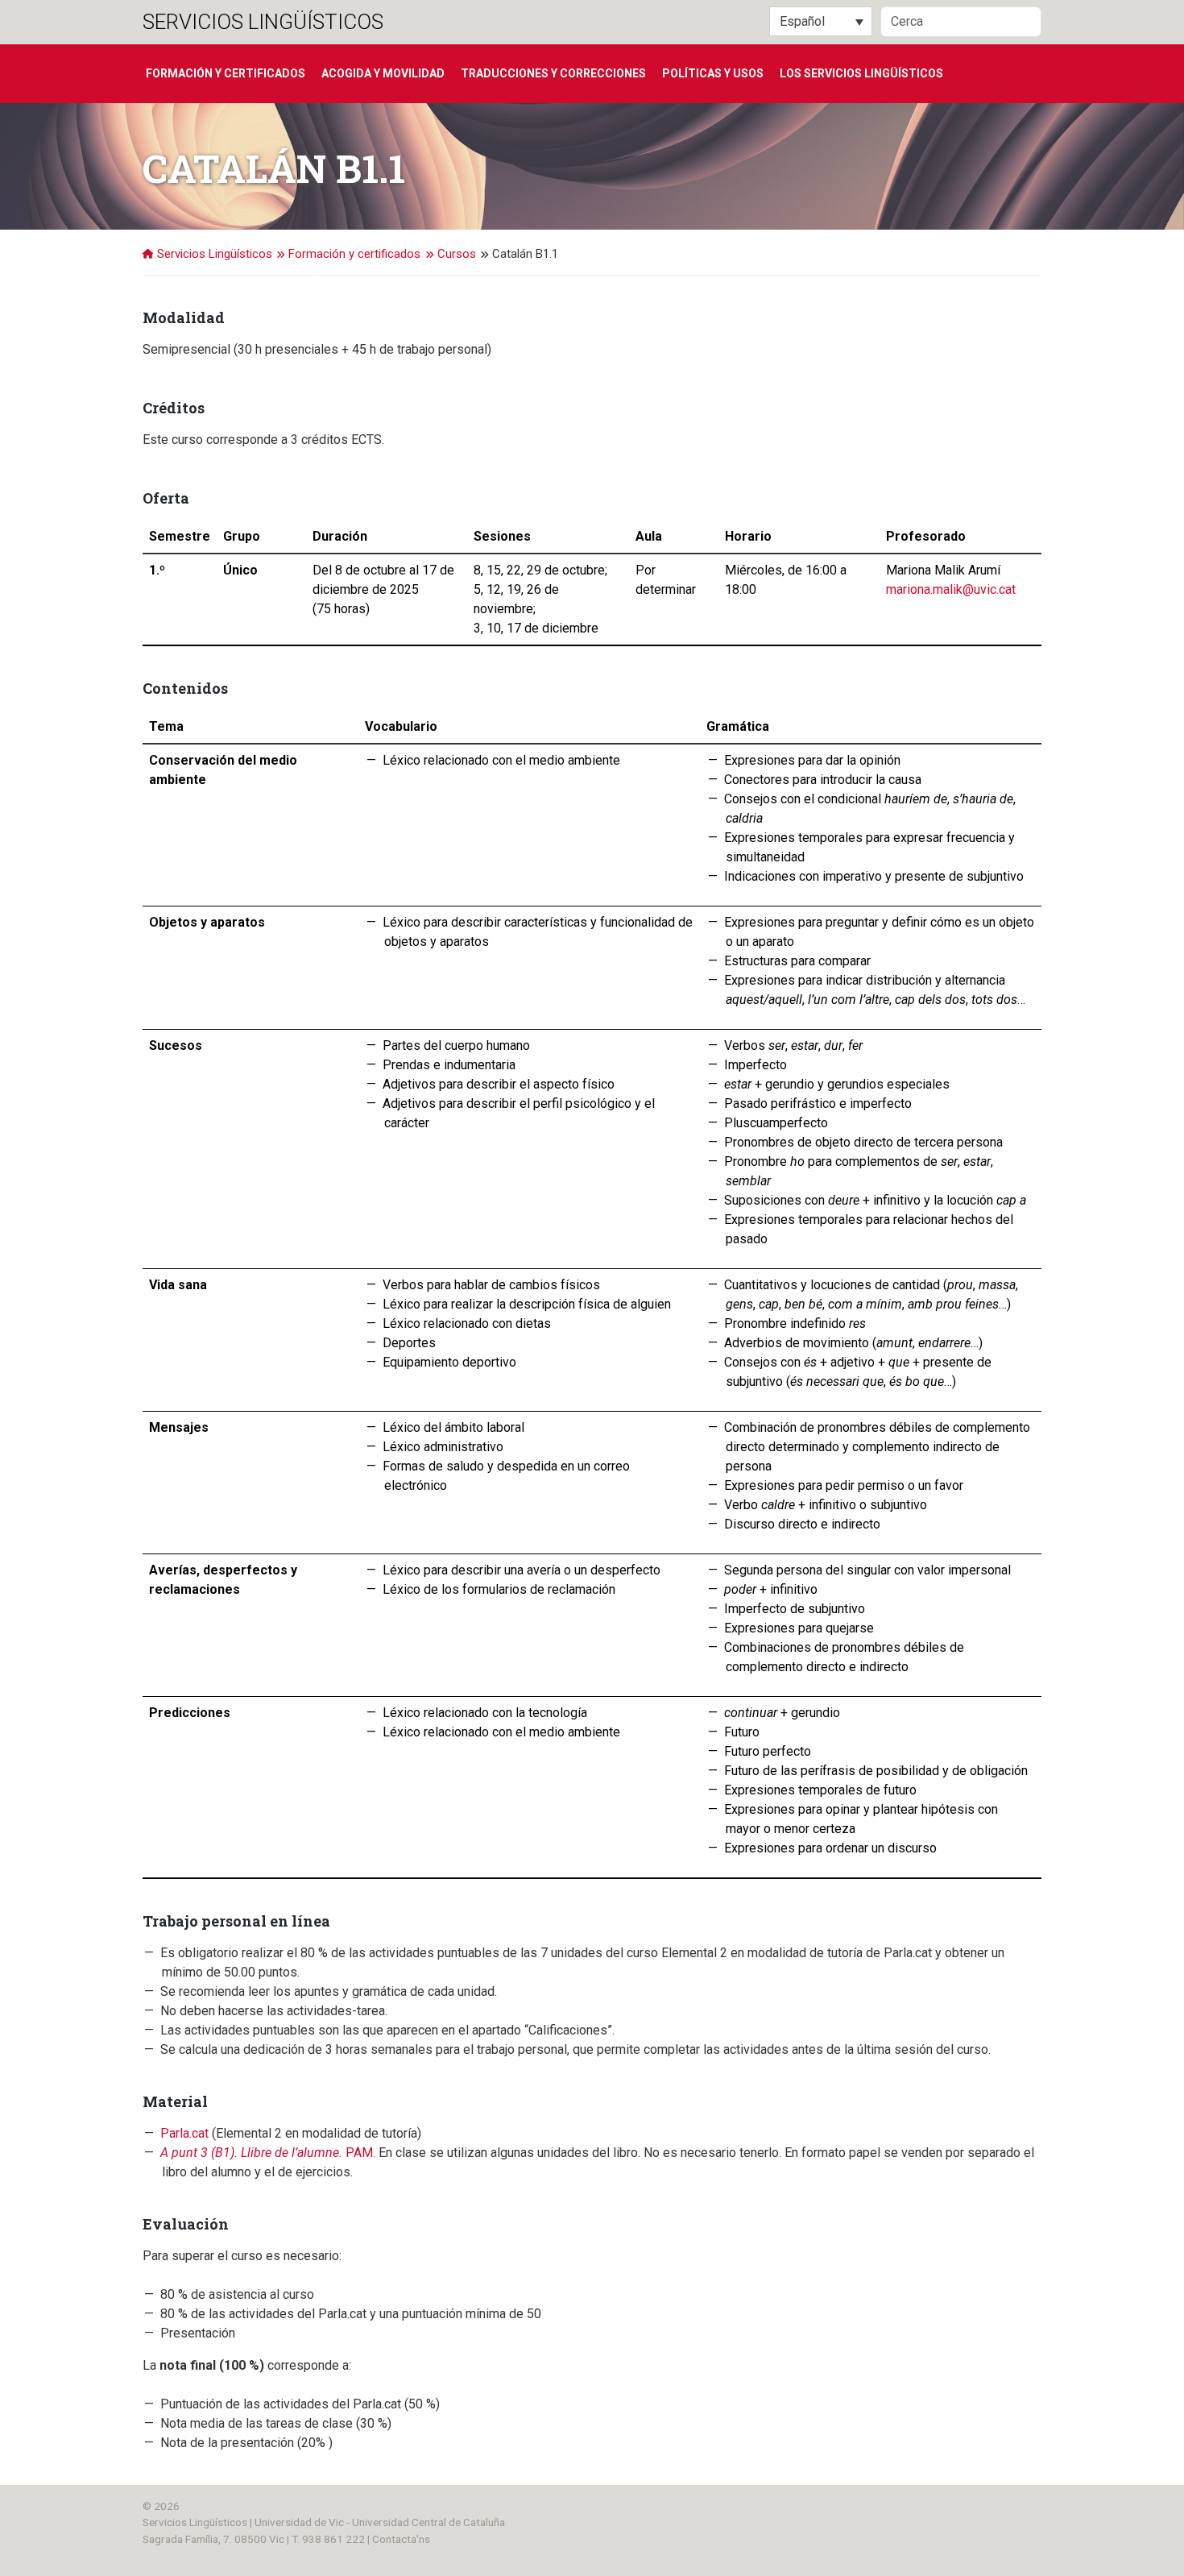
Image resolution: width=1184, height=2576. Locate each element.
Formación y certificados (226, 73)
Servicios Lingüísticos (263, 22)
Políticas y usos (713, 73)
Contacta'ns (401, 2539)
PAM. (268, 2153)
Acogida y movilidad (383, 73)
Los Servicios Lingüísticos (861, 73)
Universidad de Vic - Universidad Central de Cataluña (380, 2522)
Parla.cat (184, 2133)
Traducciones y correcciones (553, 73)
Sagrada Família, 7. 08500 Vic (213, 2539)
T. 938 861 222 (328, 2539)
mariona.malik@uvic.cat (951, 589)
